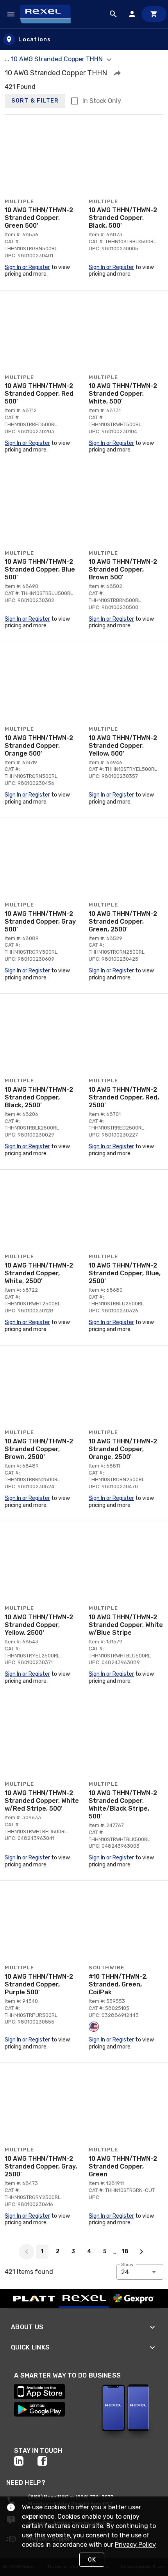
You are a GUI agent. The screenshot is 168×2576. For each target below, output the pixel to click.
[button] (117, 73)
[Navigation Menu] (11, 14)
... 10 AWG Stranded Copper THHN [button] (55, 59)
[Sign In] (132, 14)
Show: (128, 2264)
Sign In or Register (27, 267)
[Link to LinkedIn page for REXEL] (26, 2461)
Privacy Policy (135, 2545)
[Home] (49, 14)
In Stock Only (102, 101)
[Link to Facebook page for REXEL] (49, 2461)
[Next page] (141, 2252)
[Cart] (154, 14)
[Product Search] (113, 14)
